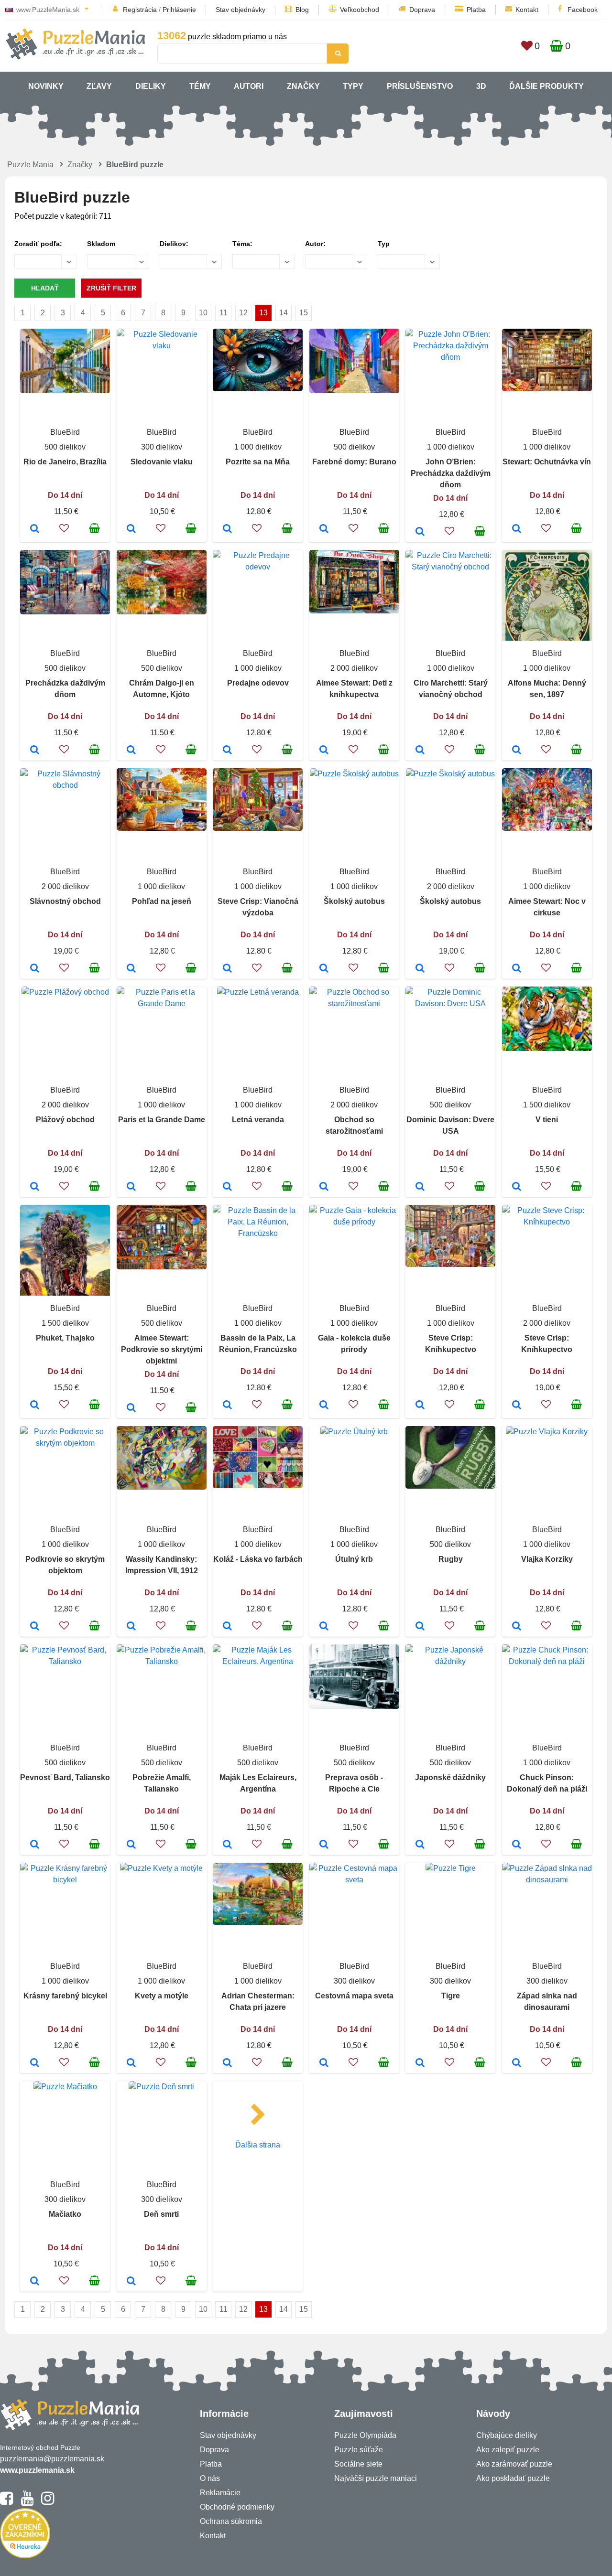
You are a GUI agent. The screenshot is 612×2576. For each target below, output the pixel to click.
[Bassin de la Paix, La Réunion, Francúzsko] (227, 1406)
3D (481, 86)
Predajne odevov (258, 683)
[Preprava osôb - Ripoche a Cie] (324, 1845)
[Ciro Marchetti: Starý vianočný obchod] (420, 751)
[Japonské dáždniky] (420, 1845)
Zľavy (99, 86)
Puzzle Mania (30, 165)
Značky (303, 86)
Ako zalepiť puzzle (508, 2450)
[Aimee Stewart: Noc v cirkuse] (517, 969)
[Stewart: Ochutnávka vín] (517, 529)
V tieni (547, 1120)
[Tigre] (420, 2063)
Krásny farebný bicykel (65, 1996)
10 (203, 313)
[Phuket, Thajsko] (35, 1406)
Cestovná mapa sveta (354, 1996)
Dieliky (151, 86)
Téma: (242, 244)
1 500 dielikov (547, 1105)
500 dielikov (65, 447)
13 (263, 313)
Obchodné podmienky (237, 2507)
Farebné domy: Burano (354, 462)
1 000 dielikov (258, 447)
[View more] (65, 391)
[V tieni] (517, 1187)
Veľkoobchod (360, 10)
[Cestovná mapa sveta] (324, 2063)
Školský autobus (354, 901)
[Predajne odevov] (227, 751)
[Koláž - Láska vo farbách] (227, 1627)
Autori (249, 86)
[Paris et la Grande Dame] (131, 1187)
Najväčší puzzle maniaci (376, 2478)
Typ (384, 244)
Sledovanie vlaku (162, 462)
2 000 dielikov (354, 668)
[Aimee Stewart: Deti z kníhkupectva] (324, 751)
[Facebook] (6, 2502)
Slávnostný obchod (65, 901)
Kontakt (527, 10)
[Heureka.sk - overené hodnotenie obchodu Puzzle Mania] (25, 2556)
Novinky (46, 86)
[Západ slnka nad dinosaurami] (517, 2063)
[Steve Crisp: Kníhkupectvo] (420, 1406)
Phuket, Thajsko (65, 1338)
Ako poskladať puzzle (513, 2478)
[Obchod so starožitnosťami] (324, 1187)
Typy (353, 86)
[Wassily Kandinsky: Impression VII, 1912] (131, 1627)
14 (284, 313)
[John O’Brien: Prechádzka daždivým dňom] (420, 532)
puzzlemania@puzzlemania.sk (52, 2459)
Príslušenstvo (420, 86)
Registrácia (140, 10)
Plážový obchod (65, 1120)
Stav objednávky (240, 10)
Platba (476, 10)
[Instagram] (48, 2502)
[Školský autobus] (324, 969)
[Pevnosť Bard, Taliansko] (35, 1845)
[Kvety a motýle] (131, 2063)
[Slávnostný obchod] (35, 969)
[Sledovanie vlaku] (131, 529)
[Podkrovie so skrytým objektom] (35, 1627)
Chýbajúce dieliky (507, 2435)
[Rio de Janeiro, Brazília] (35, 529)
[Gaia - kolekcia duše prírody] (324, 1406)
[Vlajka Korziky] (517, 1627)
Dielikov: (174, 244)
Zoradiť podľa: (38, 244)
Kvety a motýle (162, 1996)
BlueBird (65, 432)
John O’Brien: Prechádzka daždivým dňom (451, 473)
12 (243, 313)
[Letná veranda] (227, 1187)
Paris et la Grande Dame (162, 1120)
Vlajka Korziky (547, 1559)
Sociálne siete (358, 2464)
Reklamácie (220, 2493)
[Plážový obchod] (35, 1187)
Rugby (451, 1559)
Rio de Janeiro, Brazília (65, 462)
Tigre (451, 1996)
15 (304, 313)
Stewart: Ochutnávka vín (547, 462)
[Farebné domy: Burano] (324, 529)
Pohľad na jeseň (162, 901)
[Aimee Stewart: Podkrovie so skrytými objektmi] (131, 1408)
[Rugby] (420, 1627)
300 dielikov (162, 447)
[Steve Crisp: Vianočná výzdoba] (227, 969)
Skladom (101, 244)
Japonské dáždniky (450, 1777)
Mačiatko (65, 2214)
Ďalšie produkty (546, 86)
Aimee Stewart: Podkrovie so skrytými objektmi (162, 1349)
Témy (200, 86)
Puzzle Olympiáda (365, 2435)
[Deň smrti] (131, 2282)
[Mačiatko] (35, 2282)
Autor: (315, 244)
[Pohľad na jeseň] (131, 969)
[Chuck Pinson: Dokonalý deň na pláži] (517, 1845)
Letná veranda (258, 1120)
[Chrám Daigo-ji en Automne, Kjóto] (131, 751)
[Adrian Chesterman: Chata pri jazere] (227, 2063)
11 (224, 313)
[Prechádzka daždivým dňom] (35, 751)
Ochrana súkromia (231, 2521)
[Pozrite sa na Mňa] (227, 529)
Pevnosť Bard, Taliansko (65, 1777)
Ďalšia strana (258, 2145)
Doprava (422, 10)
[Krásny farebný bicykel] (35, 2063)
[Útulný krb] (324, 1627)
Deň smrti (161, 2214)
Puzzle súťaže (359, 2450)
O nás (210, 2478)
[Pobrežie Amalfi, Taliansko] (131, 1845)
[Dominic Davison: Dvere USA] (420, 1187)
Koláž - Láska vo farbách (258, 1559)
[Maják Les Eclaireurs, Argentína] (227, 1845)
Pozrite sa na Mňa (258, 462)
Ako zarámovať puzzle (514, 2464)
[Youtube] (27, 2502)
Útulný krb (354, 1559)
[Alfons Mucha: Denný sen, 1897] (517, 751)
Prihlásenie (179, 10)
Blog (302, 10)
